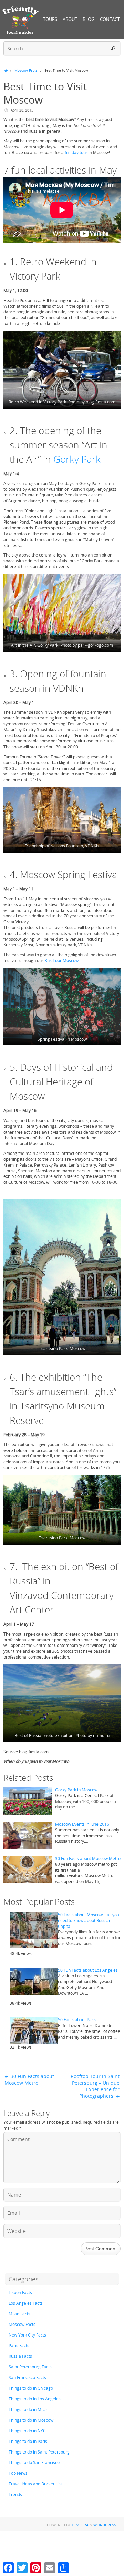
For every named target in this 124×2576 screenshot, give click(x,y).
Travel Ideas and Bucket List (35, 2484)
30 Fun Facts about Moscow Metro (88, 1858)
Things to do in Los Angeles (35, 2399)
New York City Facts (27, 2335)
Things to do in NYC (27, 2431)
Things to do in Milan (28, 2409)
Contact (110, 19)
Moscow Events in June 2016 (82, 1824)
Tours (50, 19)
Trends (15, 2495)
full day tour (77, 153)
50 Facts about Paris (77, 2020)
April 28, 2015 (22, 110)
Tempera (80, 2525)
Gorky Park (77, 459)
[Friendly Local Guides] (20, 20)
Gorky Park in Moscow (76, 1790)
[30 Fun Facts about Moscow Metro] (28, 1870)
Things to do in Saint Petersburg (39, 2452)
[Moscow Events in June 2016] (28, 1835)
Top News (18, 2473)
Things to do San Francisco (34, 2463)
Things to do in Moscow (31, 2420)
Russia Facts (20, 2356)
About (70, 19)
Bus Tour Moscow (61, 961)
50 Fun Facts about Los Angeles (88, 1970)
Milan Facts (19, 2314)
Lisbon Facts (20, 2292)
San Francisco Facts (27, 2378)
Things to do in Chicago (31, 2388)
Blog (89, 19)
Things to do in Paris (28, 2441)
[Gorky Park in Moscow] (28, 1801)
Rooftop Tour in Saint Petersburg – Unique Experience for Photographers (95, 2086)
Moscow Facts (26, 70)
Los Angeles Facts (26, 2303)
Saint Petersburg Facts (30, 2367)
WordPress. (105, 2525)
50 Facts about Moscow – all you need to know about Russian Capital (89, 1921)
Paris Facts (19, 2346)
